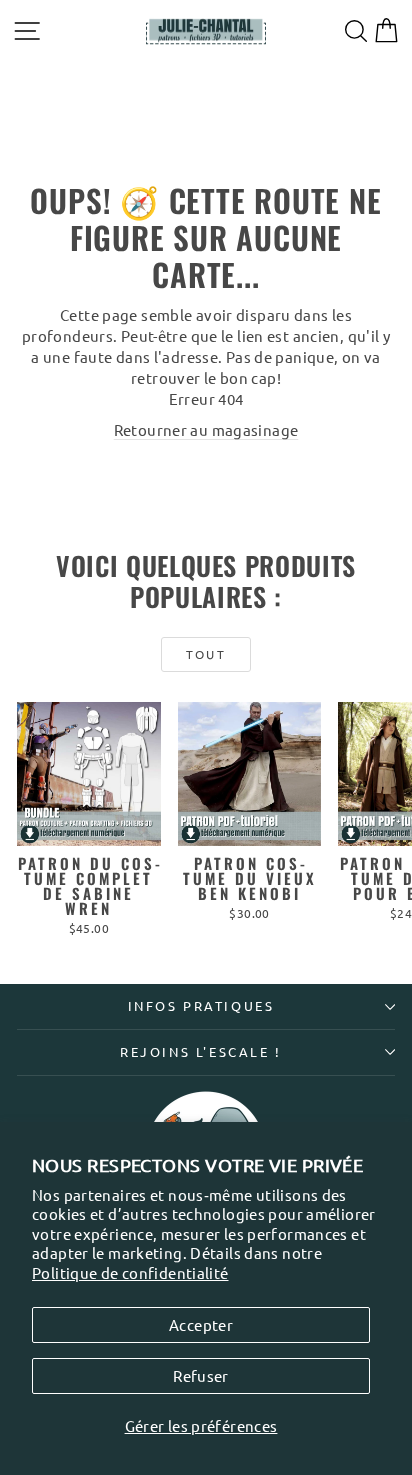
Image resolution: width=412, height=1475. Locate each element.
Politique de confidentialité (130, 1272)
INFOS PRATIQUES (201, 1005)
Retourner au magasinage (206, 429)
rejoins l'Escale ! (201, 1051)
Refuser (201, 1375)
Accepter (201, 1324)
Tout (206, 654)
